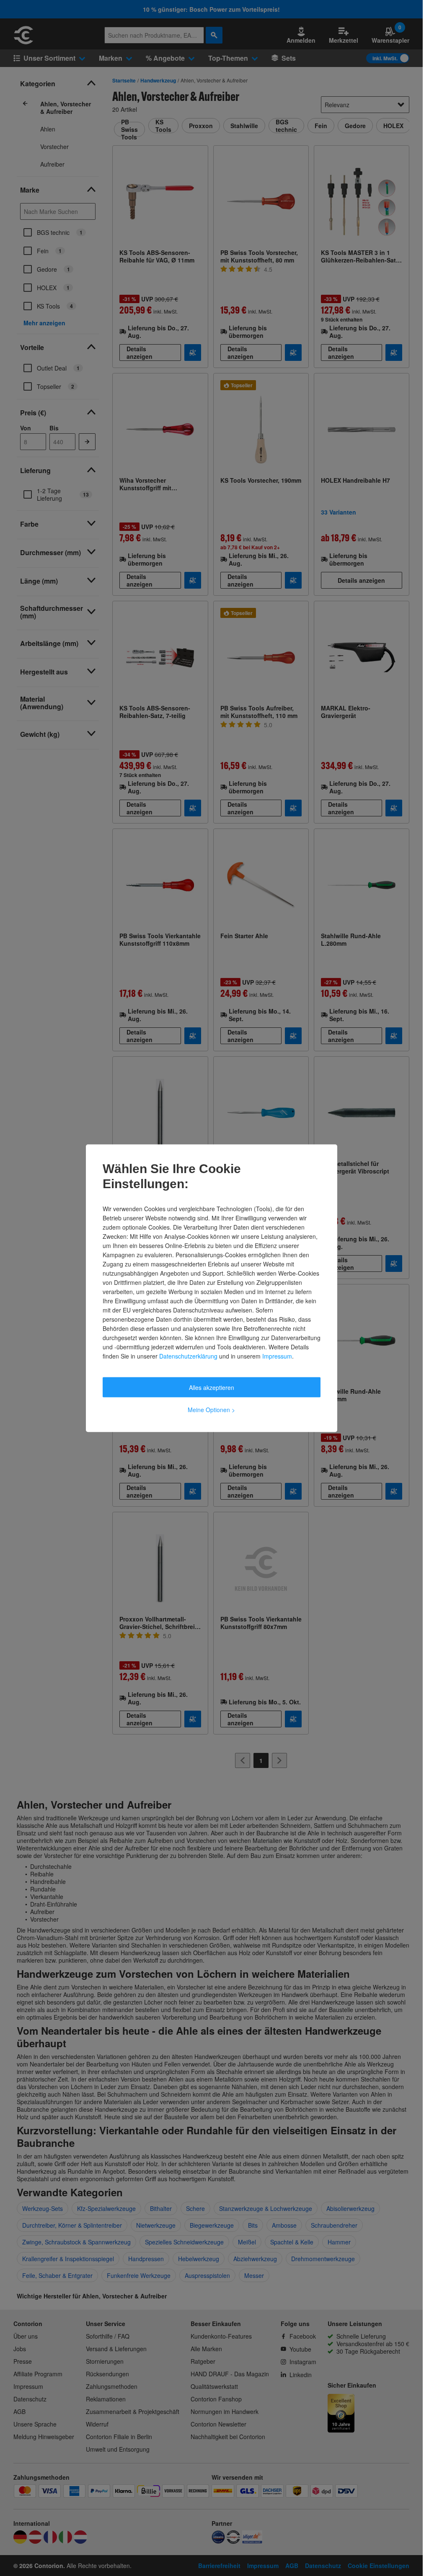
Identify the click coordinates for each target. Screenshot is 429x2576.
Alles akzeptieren (212, 1387)
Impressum (277, 1356)
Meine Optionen (211, 1409)
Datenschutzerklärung (188, 1356)
